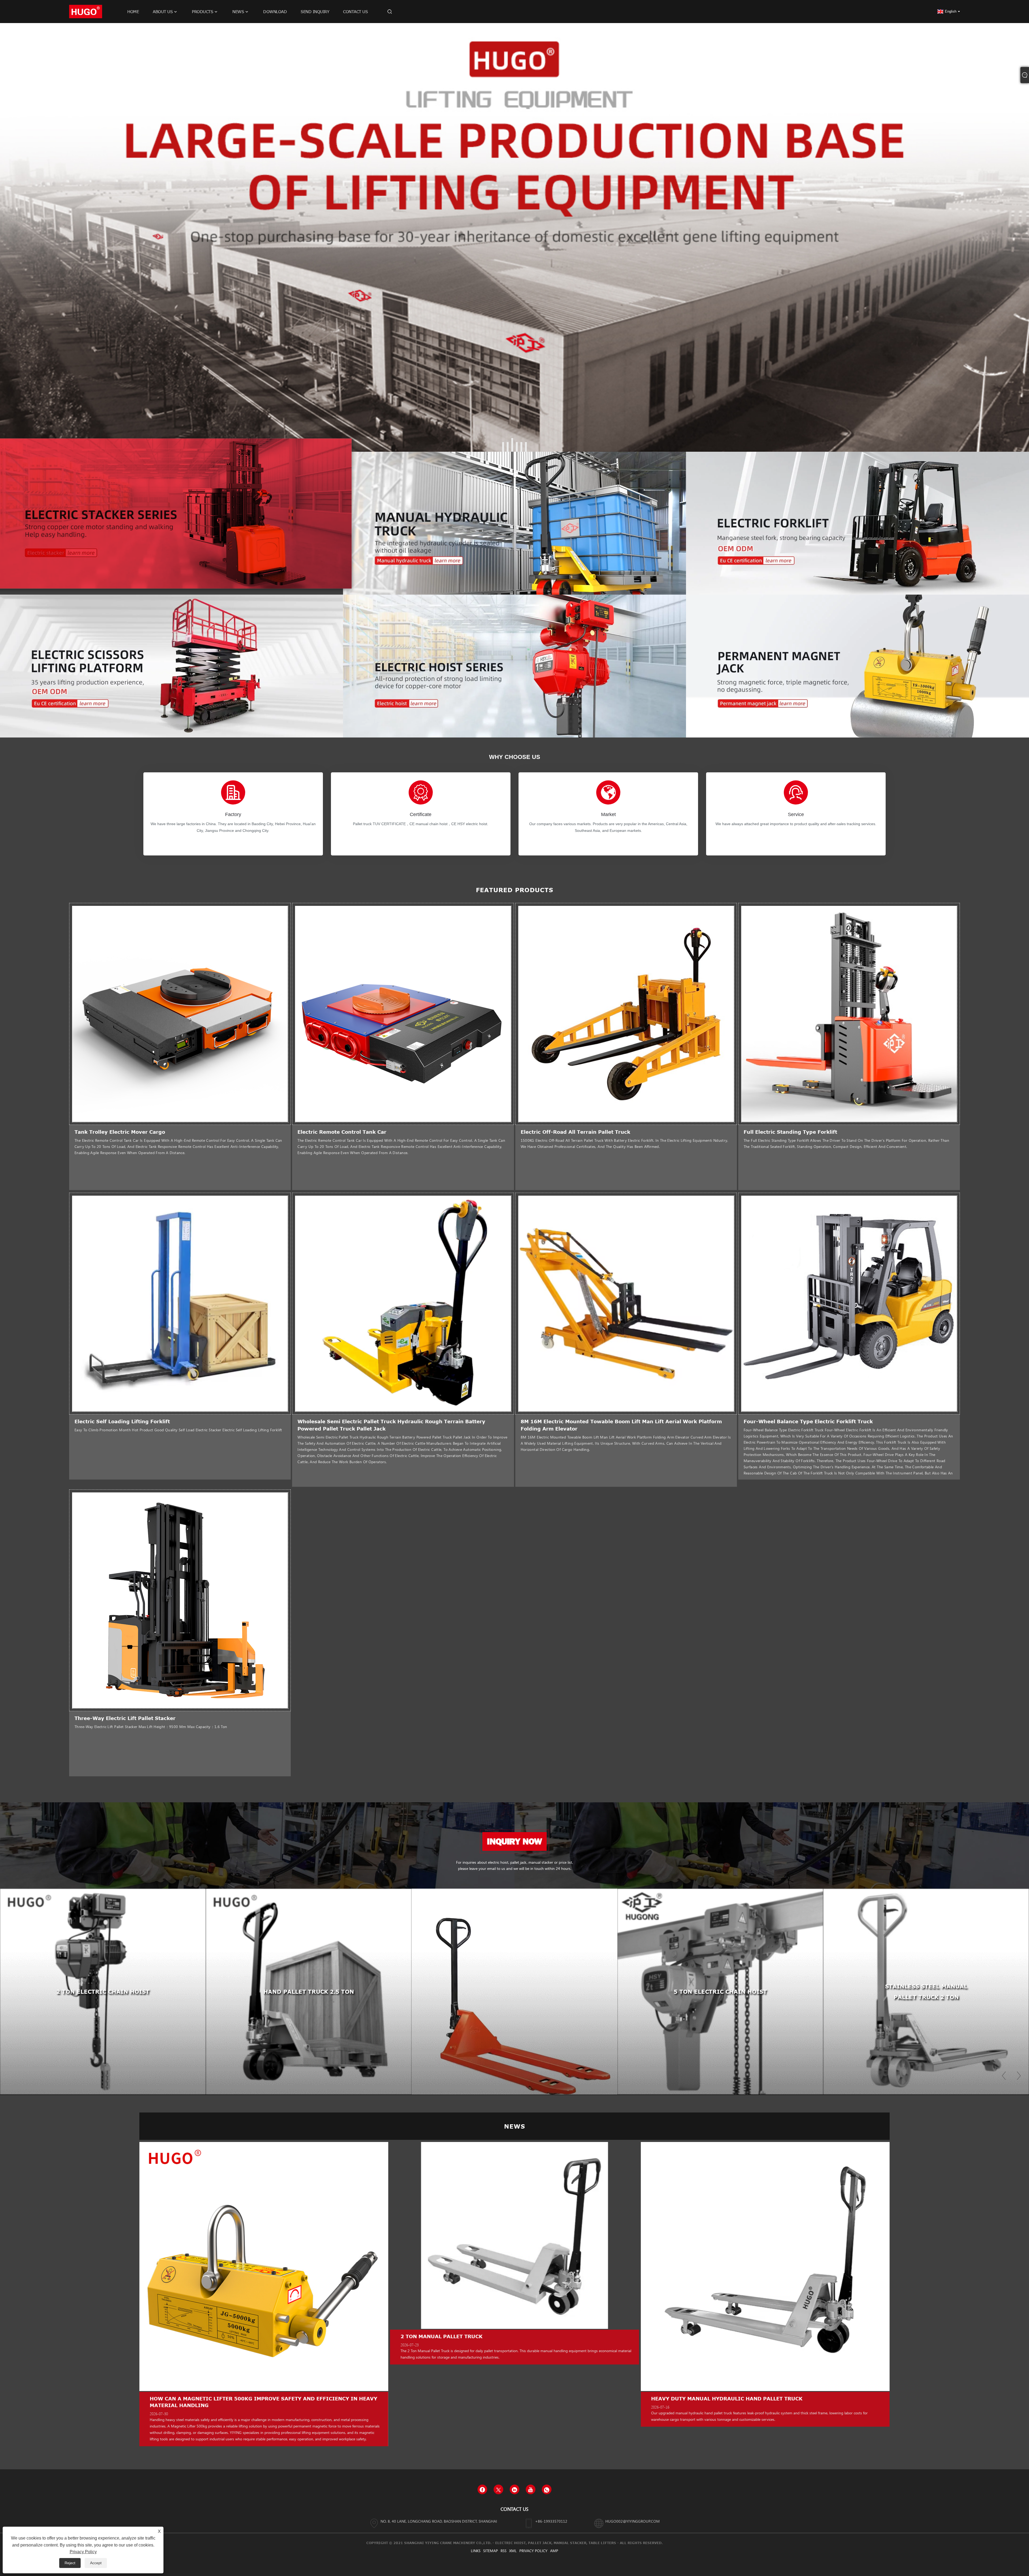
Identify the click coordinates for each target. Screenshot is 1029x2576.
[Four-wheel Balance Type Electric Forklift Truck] (849, 1303)
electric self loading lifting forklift (122, 1421)
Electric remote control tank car (342, 1132)
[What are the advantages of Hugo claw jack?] (264, 2266)
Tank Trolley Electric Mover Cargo (120, 1132)
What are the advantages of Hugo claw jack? (220, 2399)
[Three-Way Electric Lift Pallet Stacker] (180, 1600)
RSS (504, 2551)
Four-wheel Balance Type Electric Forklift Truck (808, 1421)
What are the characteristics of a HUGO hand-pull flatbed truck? (504, 2399)
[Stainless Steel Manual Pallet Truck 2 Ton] (514, 1992)
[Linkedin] (514, 2489)
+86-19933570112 (551, 2521)
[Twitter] (498, 2489)
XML (513, 2551)
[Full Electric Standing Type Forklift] (849, 1014)
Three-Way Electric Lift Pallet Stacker (125, 1718)
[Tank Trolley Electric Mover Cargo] (180, 1014)
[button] (503, 447)
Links (476, 2551)
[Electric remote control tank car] (403, 1014)
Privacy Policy (533, 2551)
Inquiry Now (514, 1841)
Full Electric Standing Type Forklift (790, 1132)
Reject (70, 2563)
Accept (96, 2563)
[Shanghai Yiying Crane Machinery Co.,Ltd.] (86, 11)
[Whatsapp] (547, 2489)
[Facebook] (482, 2489)
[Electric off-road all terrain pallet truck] (626, 1014)
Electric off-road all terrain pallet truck (575, 1132)
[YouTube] (531, 2489)
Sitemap (491, 2551)
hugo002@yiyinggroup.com (633, 2521)
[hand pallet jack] (514, 237)
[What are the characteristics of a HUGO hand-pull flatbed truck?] (514, 2266)
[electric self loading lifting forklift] (180, 1303)
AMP (554, 2551)
